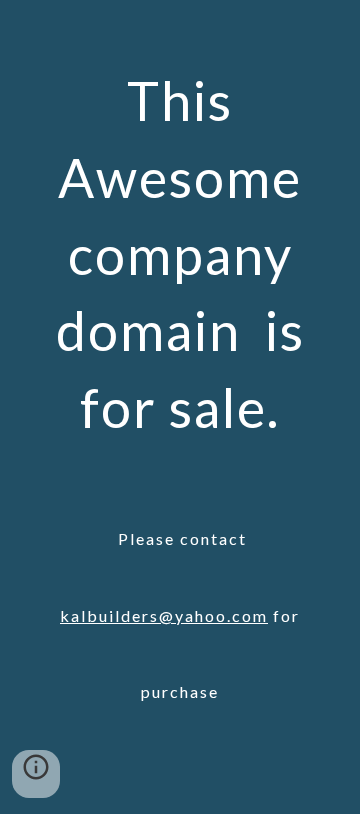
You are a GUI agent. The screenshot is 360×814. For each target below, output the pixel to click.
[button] (36, 774)
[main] (180, 407)
